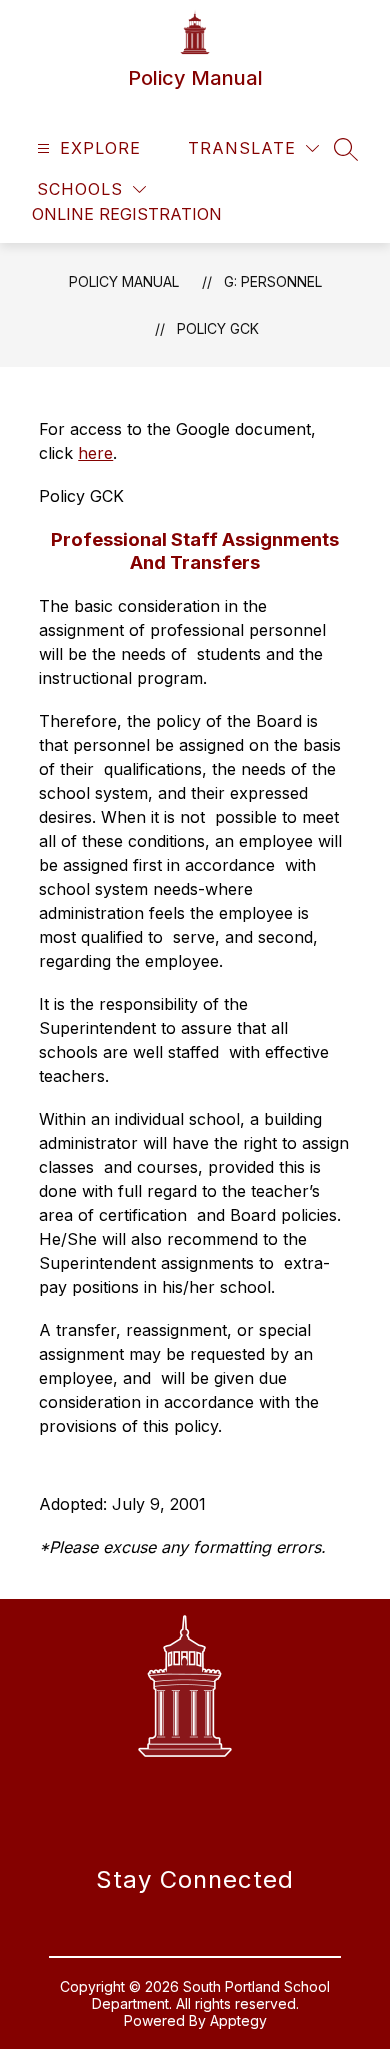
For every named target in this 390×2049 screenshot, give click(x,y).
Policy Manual (124, 281)
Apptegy (238, 2020)
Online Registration (127, 214)
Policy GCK (218, 328)
